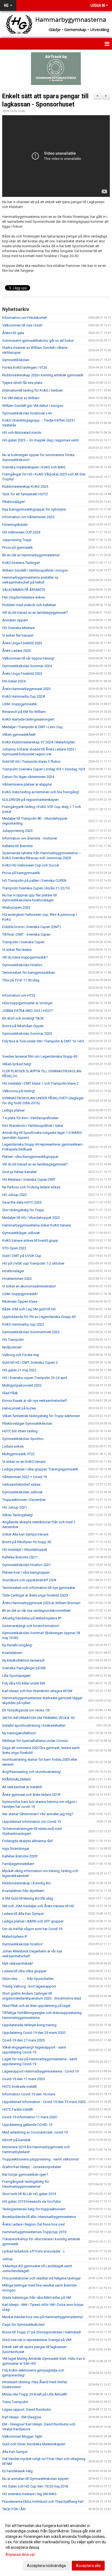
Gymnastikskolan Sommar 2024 (27, 666)
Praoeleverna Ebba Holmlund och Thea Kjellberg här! (43, 2502)
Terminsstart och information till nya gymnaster (39, 1588)
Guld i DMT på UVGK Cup (22, 1256)
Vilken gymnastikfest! (19, 735)
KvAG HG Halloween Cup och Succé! (31, 865)
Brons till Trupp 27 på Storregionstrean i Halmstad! (42, 2332)
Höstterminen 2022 (17, 1279)
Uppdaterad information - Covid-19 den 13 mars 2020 (44, 2102)
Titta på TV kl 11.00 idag (21, 980)
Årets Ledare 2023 (16, 651)
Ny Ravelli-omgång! (17, 1645)
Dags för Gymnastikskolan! (24, 2325)
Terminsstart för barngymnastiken (29, 973)
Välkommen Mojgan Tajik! (22, 2436)
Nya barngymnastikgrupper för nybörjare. (34, 509)
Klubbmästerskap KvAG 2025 (25, 486)
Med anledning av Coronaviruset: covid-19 (35, 2132)
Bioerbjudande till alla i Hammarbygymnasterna (39, 2217)
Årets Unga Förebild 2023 (22, 643)
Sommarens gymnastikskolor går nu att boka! (38, 341)
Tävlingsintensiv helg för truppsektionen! (34, 2209)
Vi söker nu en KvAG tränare (24, 1462)
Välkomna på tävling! (18, 1091)
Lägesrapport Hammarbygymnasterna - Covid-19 (40, 2071)
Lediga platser (13, 1110)
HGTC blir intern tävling (20, 1431)
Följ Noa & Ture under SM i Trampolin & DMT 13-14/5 (43, 1041)
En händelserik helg (17, 2471)
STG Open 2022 (14, 1248)
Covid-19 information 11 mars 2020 (29, 2117)
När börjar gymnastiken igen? (25, 2174)
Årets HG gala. (13, 333)
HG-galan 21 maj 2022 (19, 1370)
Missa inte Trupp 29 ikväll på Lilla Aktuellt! (35, 2394)
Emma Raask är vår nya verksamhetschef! (35, 1401)
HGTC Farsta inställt (18, 2109)
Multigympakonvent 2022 (22, 1385)
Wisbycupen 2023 (16, 907)
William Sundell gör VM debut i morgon (33, 406)
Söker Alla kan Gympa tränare (25, 1534)
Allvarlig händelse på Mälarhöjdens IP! (32, 1618)
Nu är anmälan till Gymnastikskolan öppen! (35, 2479)
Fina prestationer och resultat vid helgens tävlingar (41, 2278)
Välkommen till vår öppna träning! (28, 658)
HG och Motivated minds (22, 433)
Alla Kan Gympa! (15, 2452)
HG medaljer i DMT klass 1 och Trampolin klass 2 (40, 1083)
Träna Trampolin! (15, 2402)
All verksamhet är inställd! (22, 1787)
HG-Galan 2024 (14, 681)
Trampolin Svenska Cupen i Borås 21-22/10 (36, 888)
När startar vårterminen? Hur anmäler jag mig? (38, 1814)
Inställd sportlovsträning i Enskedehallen (34, 1725)
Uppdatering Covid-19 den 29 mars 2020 (34, 2033)
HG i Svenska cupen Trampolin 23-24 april (35, 1378)
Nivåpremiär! (12, 1347)
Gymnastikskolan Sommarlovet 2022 (31, 1332)
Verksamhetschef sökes (21, 1484)
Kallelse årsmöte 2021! (20, 1557)
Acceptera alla (88, 2566)
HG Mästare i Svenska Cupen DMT (29, 1179)
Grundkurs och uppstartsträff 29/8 (29, 1580)
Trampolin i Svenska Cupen (23, 942)
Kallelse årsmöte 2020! (20, 1856)
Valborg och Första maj (21, 1355)
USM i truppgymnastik (20, 704)
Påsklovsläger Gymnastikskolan (27, 1423)
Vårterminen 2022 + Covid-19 (24, 1477)
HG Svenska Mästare (18, 628)
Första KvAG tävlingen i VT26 (25, 367)
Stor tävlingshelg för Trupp (23, 1210)
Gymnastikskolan (16, 360)
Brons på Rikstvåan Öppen (23, 1026)
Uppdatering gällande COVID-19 (27, 2125)
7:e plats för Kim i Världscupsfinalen (30, 1118)
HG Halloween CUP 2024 (21, 532)
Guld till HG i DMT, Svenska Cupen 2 (30, 1362)
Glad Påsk (10, 1393)
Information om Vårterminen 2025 (28, 517)
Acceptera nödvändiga (46, 2566)
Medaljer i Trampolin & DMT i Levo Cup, (33, 727)
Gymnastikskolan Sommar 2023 (27, 1034)
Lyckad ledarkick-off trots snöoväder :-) (33, 2251)
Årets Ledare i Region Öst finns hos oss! (34, 2224)
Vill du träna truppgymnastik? (25, 957)
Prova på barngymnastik (21, 873)
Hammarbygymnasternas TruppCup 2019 (34, 2232)
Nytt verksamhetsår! (18, 1963)
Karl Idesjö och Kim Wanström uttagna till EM (37, 1691)
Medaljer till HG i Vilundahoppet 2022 (31, 1218)
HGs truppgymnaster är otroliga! (27, 1003)
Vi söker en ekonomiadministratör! (29, 1286)
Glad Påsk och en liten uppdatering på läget (36, 2006)
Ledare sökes (13, 1446)
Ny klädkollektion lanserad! (23, 1660)
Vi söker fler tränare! (18, 635)
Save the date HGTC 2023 (22, 1202)
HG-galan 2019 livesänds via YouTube (31, 2201)
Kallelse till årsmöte (17, 846)
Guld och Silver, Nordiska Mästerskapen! (34, 2444)
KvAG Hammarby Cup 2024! (24, 696)
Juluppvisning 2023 (17, 831)
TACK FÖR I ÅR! (14, 2509)
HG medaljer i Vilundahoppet (25, 1550)
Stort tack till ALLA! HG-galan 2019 (29, 2194)
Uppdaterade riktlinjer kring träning (29, 2025)
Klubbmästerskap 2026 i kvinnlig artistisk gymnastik (43, 375)
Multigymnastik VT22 (18, 1454)
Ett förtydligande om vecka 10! (26, 1710)
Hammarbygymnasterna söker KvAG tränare (36, 1225)
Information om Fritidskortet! (25, 318)
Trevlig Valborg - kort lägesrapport (29, 1986)
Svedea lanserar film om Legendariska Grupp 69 (40, 1056)
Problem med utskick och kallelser (29, 605)
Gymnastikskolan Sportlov (23, 1439)
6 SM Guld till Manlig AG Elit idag (28, 1898)
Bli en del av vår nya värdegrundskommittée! (36, 1611)
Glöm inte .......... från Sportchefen (28, 1979)
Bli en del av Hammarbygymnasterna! (31, 555)
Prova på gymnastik (18, 547)
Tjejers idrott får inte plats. (23, 383)
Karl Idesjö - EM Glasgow (22, 2417)
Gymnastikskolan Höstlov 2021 (27, 1565)
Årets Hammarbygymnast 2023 (26, 689)
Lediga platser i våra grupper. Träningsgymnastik (40, 1469)
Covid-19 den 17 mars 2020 (23, 2079)
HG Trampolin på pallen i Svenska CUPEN (34, 880)
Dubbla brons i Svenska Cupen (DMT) (32, 927)
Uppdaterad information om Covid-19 (32, 1822)
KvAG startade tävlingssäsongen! (28, 719)
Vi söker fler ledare (17, 950)
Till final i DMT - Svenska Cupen (26, 934)
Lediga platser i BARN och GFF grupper (33, 1921)
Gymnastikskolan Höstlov (22, 965)
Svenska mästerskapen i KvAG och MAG (34, 467)
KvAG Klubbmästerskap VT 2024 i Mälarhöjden (39, 742)
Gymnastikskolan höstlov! (22, 1944)
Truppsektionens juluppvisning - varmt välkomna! (41, 2159)
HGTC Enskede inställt (19, 2087)
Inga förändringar (16, 1849)
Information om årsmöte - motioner (30, 838)
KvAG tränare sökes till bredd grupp (30, 1240)
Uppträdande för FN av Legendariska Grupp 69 (39, 1317)
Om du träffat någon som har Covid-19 (32, 1929)
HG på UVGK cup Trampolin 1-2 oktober (33, 1263)
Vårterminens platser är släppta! (27, 784)
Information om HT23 (19, 995)
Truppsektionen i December (24, 1500)
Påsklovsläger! (14, 502)
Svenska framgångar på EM (24, 1668)
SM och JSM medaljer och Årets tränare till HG (38, 1906)
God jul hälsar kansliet (19, 1172)
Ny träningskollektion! (19, 1733)
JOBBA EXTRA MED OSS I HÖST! (27, 1011)
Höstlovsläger (13, 1271)
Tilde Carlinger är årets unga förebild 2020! (35, 1595)
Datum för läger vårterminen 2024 (28, 777)
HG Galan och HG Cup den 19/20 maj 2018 (35, 2486)
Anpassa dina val (20, 2554)
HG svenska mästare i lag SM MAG (29, 2494)
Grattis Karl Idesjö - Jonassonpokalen (32, 2167)
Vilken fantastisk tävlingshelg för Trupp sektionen (41, 1416)
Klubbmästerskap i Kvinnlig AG (26, 1883)
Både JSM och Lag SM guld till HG (29, 1309)
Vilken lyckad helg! (17, 1064)
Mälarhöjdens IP (15, 1936)
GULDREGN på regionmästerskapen (30, 800)
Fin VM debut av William (21, 398)
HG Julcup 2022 (15, 1195)
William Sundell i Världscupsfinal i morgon (35, 570)
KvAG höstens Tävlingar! (21, 563)
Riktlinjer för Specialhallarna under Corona (35, 1741)
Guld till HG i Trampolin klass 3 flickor (31, 761)
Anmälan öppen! (15, 620)
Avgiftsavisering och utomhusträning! (32, 1772)
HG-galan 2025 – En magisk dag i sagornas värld (40, 440)
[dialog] (56, 2545)
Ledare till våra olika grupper (24, 1971)
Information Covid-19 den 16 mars (29, 2094)
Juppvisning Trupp (17, 540)
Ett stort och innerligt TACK (23, 1018)
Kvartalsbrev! (12, 1653)
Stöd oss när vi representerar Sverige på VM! (37, 2340)
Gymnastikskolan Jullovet (22, 1492)
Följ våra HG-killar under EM (24, 1683)
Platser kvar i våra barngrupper (26, 1572)
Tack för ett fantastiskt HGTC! (25, 494)
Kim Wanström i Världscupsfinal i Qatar (33, 1126)
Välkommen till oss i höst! (22, 325)
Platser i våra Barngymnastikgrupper (30, 1157)
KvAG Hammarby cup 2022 (23, 1324)
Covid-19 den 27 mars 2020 (23, 2040)
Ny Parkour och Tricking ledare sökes (31, 1187)
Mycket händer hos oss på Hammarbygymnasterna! (43, 2317)
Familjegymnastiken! (18, 1864)
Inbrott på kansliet (16, 2140)
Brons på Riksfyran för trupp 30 (27, 1542)
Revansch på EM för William (24, 712)
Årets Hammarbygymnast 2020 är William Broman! (41, 1603)
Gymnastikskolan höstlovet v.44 (27, 413)
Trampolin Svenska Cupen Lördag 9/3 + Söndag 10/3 (44, 769)
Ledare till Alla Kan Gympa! (23, 1914)
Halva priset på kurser (19, 1408)
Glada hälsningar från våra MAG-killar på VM (37, 2298)
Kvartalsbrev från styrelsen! (23, 1891)
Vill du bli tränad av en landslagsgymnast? (35, 613)
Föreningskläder (15, 525)
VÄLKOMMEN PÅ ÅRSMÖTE (24, 590)
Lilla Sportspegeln (16, 1676)
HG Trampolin (13, 1340)
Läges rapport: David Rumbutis (27, 2409)
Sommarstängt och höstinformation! (31, 1626)
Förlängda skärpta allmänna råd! (27, 1841)
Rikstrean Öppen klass (20, 1301)
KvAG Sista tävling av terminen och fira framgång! (41, 792)
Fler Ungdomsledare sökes (24, 597)
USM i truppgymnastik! (20, 1294)
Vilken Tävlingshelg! (18, 1515)
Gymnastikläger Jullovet (21, 1233)
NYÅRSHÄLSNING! (17, 1779)
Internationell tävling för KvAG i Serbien (32, 390)
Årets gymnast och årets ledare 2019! (31, 1795)
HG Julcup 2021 (15, 1507)
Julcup (7, 2259)
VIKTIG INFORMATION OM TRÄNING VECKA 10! (38, 1718)
